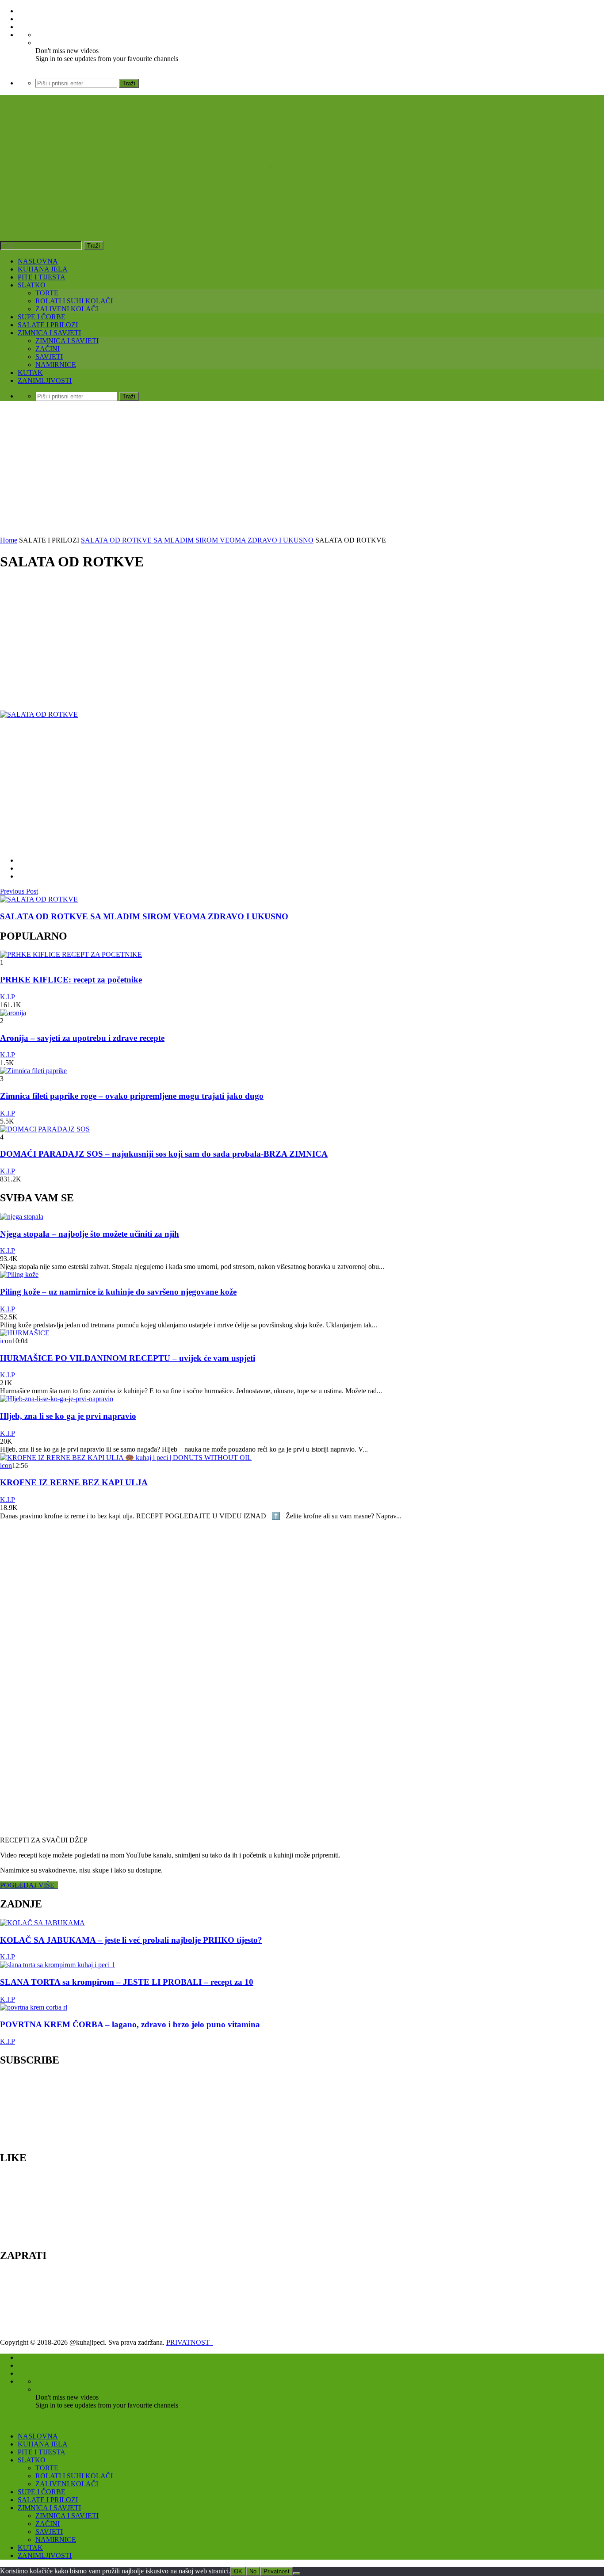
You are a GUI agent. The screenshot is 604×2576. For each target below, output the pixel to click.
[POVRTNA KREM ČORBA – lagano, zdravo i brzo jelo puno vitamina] (34, 2007)
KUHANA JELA (43, 269)
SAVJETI (49, 357)
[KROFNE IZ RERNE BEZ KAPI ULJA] (126, 1458)
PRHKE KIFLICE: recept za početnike (71, 980)
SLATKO (32, 285)
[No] (297, 2573)
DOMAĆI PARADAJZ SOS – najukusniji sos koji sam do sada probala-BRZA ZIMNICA (164, 1154)
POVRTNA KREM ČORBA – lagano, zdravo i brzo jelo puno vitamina (130, 2024)
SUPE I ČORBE (42, 317)
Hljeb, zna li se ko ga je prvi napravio (68, 1416)
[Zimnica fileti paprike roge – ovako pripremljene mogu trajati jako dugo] (33, 1071)
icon (6, 1341)
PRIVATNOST (190, 2342)
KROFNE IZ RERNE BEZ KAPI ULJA (74, 1482)
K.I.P (8, 997)
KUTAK (30, 373)
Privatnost (277, 2571)
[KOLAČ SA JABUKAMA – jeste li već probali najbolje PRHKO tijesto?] (42, 1923)
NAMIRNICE (56, 365)
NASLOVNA (38, 261)
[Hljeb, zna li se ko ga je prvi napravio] (57, 1399)
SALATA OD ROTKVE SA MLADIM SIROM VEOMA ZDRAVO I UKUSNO (197, 540)
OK (238, 2571)
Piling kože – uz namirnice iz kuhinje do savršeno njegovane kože (118, 1292)
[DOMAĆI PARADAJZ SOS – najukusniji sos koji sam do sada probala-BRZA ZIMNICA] (45, 1129)
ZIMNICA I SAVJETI (49, 333)
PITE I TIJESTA (42, 277)
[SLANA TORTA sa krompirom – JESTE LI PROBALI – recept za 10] (57, 1965)
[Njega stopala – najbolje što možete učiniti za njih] (22, 1217)
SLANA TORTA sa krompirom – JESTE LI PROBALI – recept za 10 (127, 1982)
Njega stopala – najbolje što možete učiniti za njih (90, 1234)
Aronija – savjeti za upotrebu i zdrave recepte (82, 1038)
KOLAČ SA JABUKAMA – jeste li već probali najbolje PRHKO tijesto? (131, 1940)
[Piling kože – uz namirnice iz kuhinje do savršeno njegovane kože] (19, 1275)
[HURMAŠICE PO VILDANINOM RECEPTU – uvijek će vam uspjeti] (25, 1333)
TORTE (47, 293)
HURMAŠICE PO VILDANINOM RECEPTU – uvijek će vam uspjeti (128, 1358)
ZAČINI (48, 349)
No (253, 2571)
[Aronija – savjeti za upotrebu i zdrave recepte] (13, 1013)
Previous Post (19, 891)
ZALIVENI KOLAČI (67, 309)
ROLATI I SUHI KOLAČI (74, 301)
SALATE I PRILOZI (48, 325)
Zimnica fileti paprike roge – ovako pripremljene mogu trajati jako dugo (132, 1096)
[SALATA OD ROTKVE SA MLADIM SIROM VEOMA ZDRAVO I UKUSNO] (39, 899)
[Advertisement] (302, 470)
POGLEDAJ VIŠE (29, 1885)
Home (9, 540)
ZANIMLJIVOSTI (45, 380)
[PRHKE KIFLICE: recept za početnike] (71, 954)
